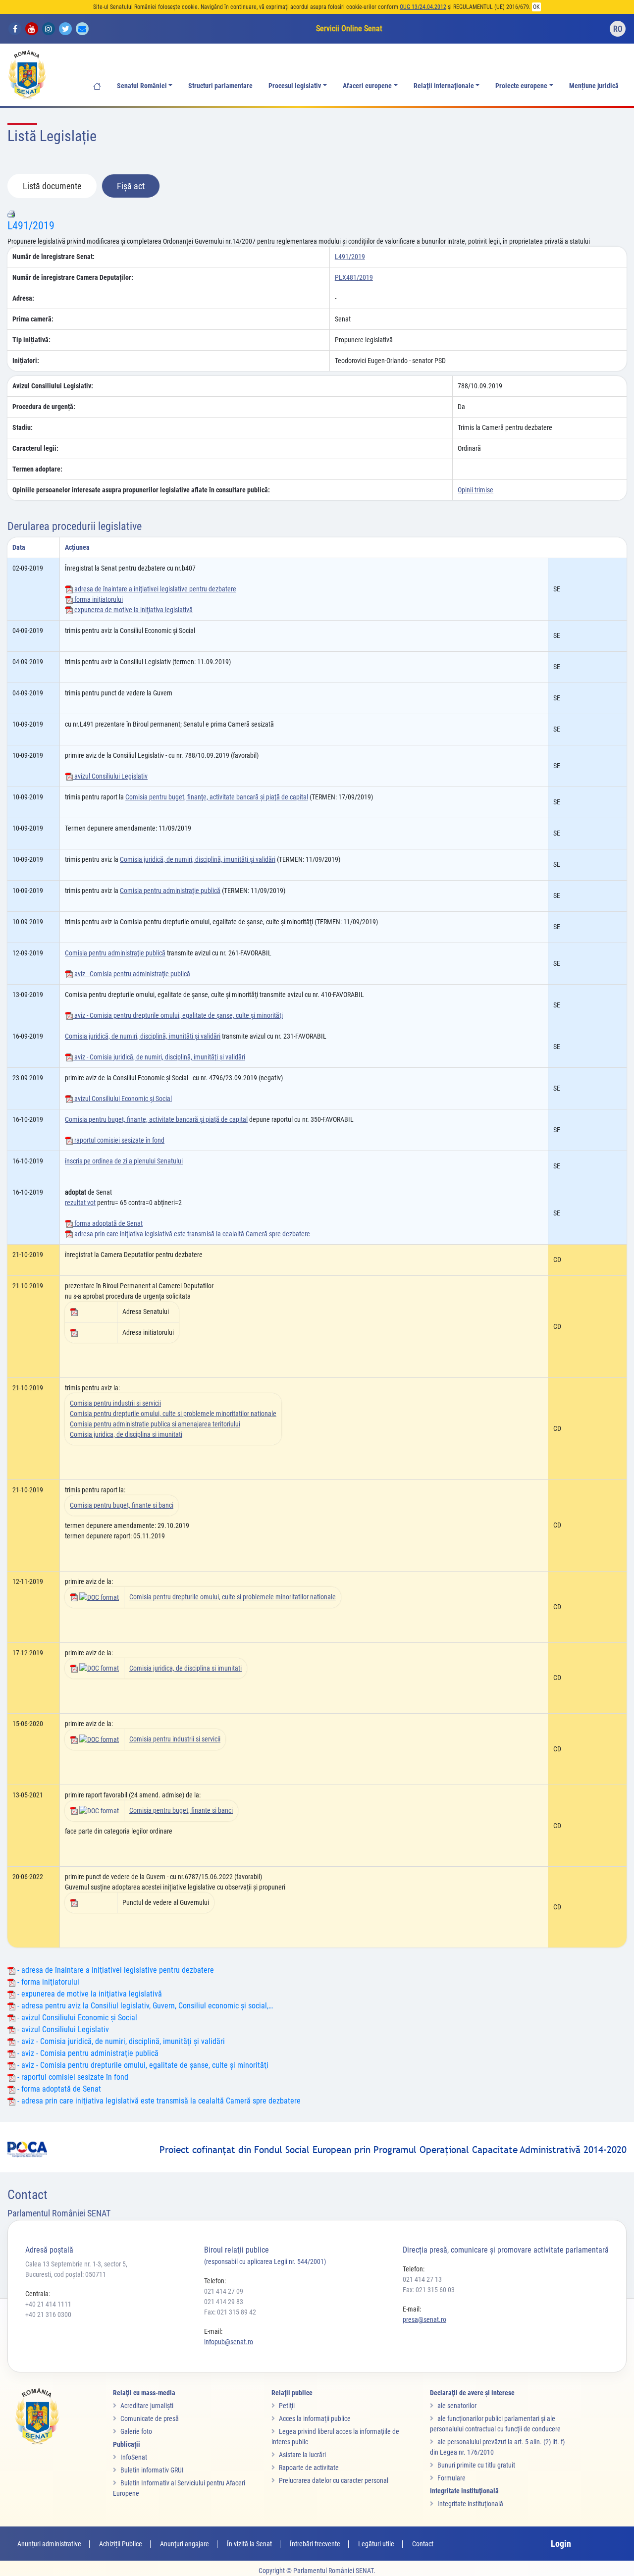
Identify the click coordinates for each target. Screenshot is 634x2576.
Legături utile (376, 2544)
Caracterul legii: (35, 448)
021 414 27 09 (224, 2291)
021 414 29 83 (224, 2302)
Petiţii (287, 2406)
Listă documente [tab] (52, 186)
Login (561, 2544)
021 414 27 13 (422, 2279)
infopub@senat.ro (229, 2342)
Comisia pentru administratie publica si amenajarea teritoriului (155, 1424)
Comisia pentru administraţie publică (170, 891)
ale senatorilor (457, 2406)
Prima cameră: (33, 319)
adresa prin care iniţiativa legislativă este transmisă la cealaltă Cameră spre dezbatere (191, 1234)
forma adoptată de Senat (108, 1223)
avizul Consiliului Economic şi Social (122, 1099)
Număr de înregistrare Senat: (53, 257)
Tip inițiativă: (31, 340)
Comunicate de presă (150, 2418)
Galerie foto (136, 2431)
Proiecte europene (521, 86)
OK (536, 7)
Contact (423, 2544)
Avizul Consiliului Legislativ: (53, 386)
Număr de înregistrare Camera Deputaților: (73, 277)
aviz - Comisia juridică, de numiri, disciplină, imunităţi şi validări (159, 1057)
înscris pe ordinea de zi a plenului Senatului (124, 1161)
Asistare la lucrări (302, 2455)
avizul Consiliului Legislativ (110, 776)
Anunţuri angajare (185, 2544)
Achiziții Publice (121, 2544)
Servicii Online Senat (349, 28)
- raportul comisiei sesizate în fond (72, 2077)
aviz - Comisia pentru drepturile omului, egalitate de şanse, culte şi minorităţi (178, 1015)
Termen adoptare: (37, 469)
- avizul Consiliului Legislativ (62, 2029)
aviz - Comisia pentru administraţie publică (132, 974)
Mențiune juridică (594, 86)
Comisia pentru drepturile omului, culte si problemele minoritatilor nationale (173, 1414)
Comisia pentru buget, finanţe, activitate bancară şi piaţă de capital (217, 797)
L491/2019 (31, 226)
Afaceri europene (367, 86)
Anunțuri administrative (49, 2544)
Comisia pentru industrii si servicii (115, 1403)
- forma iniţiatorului (47, 1982)
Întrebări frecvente (315, 2544)
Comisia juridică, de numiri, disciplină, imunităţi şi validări (198, 859)
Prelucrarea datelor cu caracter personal (334, 2480)
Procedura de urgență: (44, 407)
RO (618, 29)
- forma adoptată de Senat (58, 2089)
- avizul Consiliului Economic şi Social (76, 2018)
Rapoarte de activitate (309, 2468)
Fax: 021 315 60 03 (429, 2290)
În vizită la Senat (249, 2544)
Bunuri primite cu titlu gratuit (476, 2465)
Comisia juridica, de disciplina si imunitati (126, 1434)
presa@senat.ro (424, 2319)
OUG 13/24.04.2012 (423, 7)
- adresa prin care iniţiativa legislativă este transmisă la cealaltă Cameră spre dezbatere (158, 2101)
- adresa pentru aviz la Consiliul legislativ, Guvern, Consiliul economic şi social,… (144, 2006)
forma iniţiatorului (98, 599)
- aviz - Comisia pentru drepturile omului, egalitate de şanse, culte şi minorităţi (142, 2065)
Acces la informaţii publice (315, 2418)
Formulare (451, 2478)
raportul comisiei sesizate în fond (119, 1140)
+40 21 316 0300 (48, 2314)
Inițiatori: (26, 361)
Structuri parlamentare (220, 86)
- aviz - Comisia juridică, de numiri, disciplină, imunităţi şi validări (120, 2041)
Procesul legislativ (295, 86)
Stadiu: (23, 427)
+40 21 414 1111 (48, 2304)
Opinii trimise (475, 490)
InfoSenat (134, 2457)
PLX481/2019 (354, 277)
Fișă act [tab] (131, 186)
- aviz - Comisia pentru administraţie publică (87, 2053)
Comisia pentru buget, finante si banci (122, 1505)
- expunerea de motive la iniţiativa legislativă (89, 1994)
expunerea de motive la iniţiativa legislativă (133, 610)
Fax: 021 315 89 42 (230, 2312)
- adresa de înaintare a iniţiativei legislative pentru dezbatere (115, 1970)
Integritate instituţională (470, 2504)
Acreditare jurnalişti (147, 2406)
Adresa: (23, 298)
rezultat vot (80, 1203)
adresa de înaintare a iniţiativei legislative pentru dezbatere (155, 589)
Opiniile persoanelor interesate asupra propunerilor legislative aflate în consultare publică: (141, 490)
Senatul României (142, 86)
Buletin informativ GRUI (152, 2470)
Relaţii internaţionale (444, 86)
